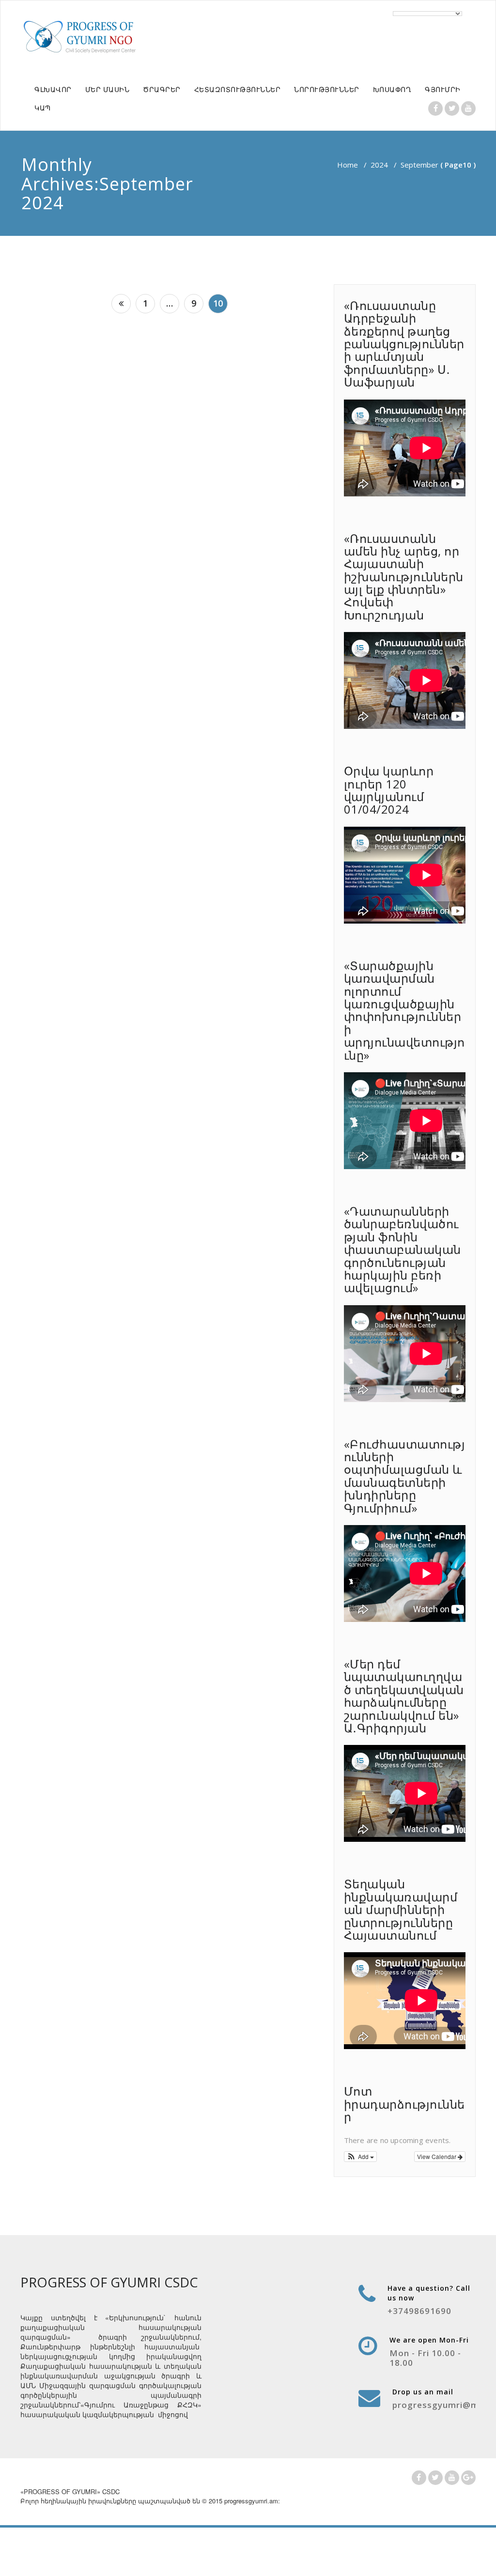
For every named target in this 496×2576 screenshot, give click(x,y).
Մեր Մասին (108, 89)
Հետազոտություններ (238, 89)
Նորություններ (327, 89)
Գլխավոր (53, 89)
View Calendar (437, 2156)
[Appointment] (81, 36)
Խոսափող (392, 89)
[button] (361, 2157)
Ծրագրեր (162, 89)
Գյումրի (443, 89)
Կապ (43, 108)
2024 (379, 165)
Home (348, 165)
